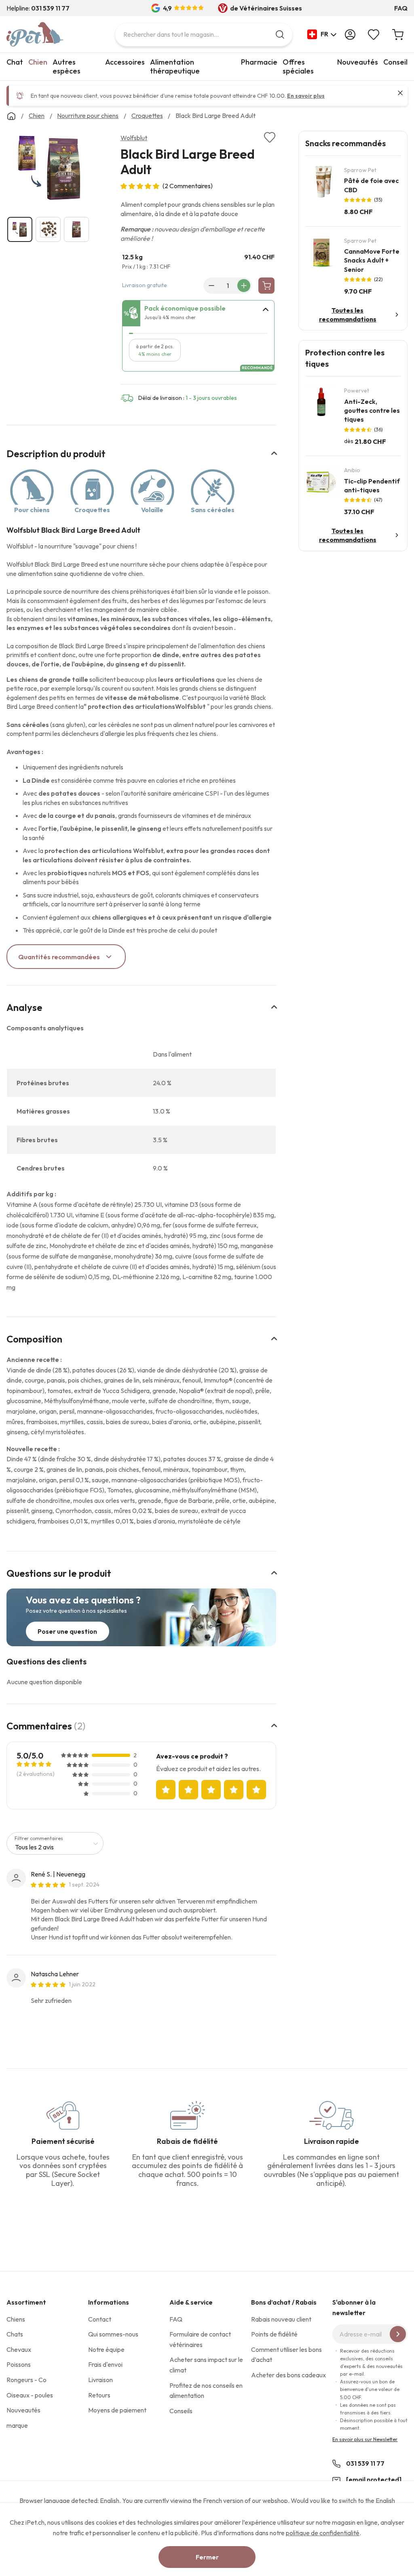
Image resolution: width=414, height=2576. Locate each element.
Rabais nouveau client (281, 2319)
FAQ (401, 8)
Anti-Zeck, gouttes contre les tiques (372, 411)
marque (17, 2425)
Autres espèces (67, 66)
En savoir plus (306, 96)
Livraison (100, 2380)
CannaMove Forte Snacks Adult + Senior (372, 260)
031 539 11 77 (365, 2463)
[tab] (199, 313)
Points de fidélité (274, 2334)
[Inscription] (398, 2334)
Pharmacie (259, 62)
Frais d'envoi (105, 2364)
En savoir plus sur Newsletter (365, 2439)
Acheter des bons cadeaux (288, 2375)
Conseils (181, 2411)
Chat (15, 62)
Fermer (207, 2557)
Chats (15, 2334)
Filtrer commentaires (39, 1838)
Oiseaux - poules (30, 2395)
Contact (100, 2319)
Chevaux (19, 2349)
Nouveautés (358, 62)
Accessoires (125, 62)
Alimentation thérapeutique (175, 66)
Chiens (16, 2319)
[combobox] (204, 35)
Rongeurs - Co (26, 2380)
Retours (99, 2395)
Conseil (395, 62)
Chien (38, 62)
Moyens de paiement (117, 2410)
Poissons (19, 2364)
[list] (50, 169)
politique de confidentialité (323, 2533)
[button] (322, 34)
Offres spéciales (298, 66)
